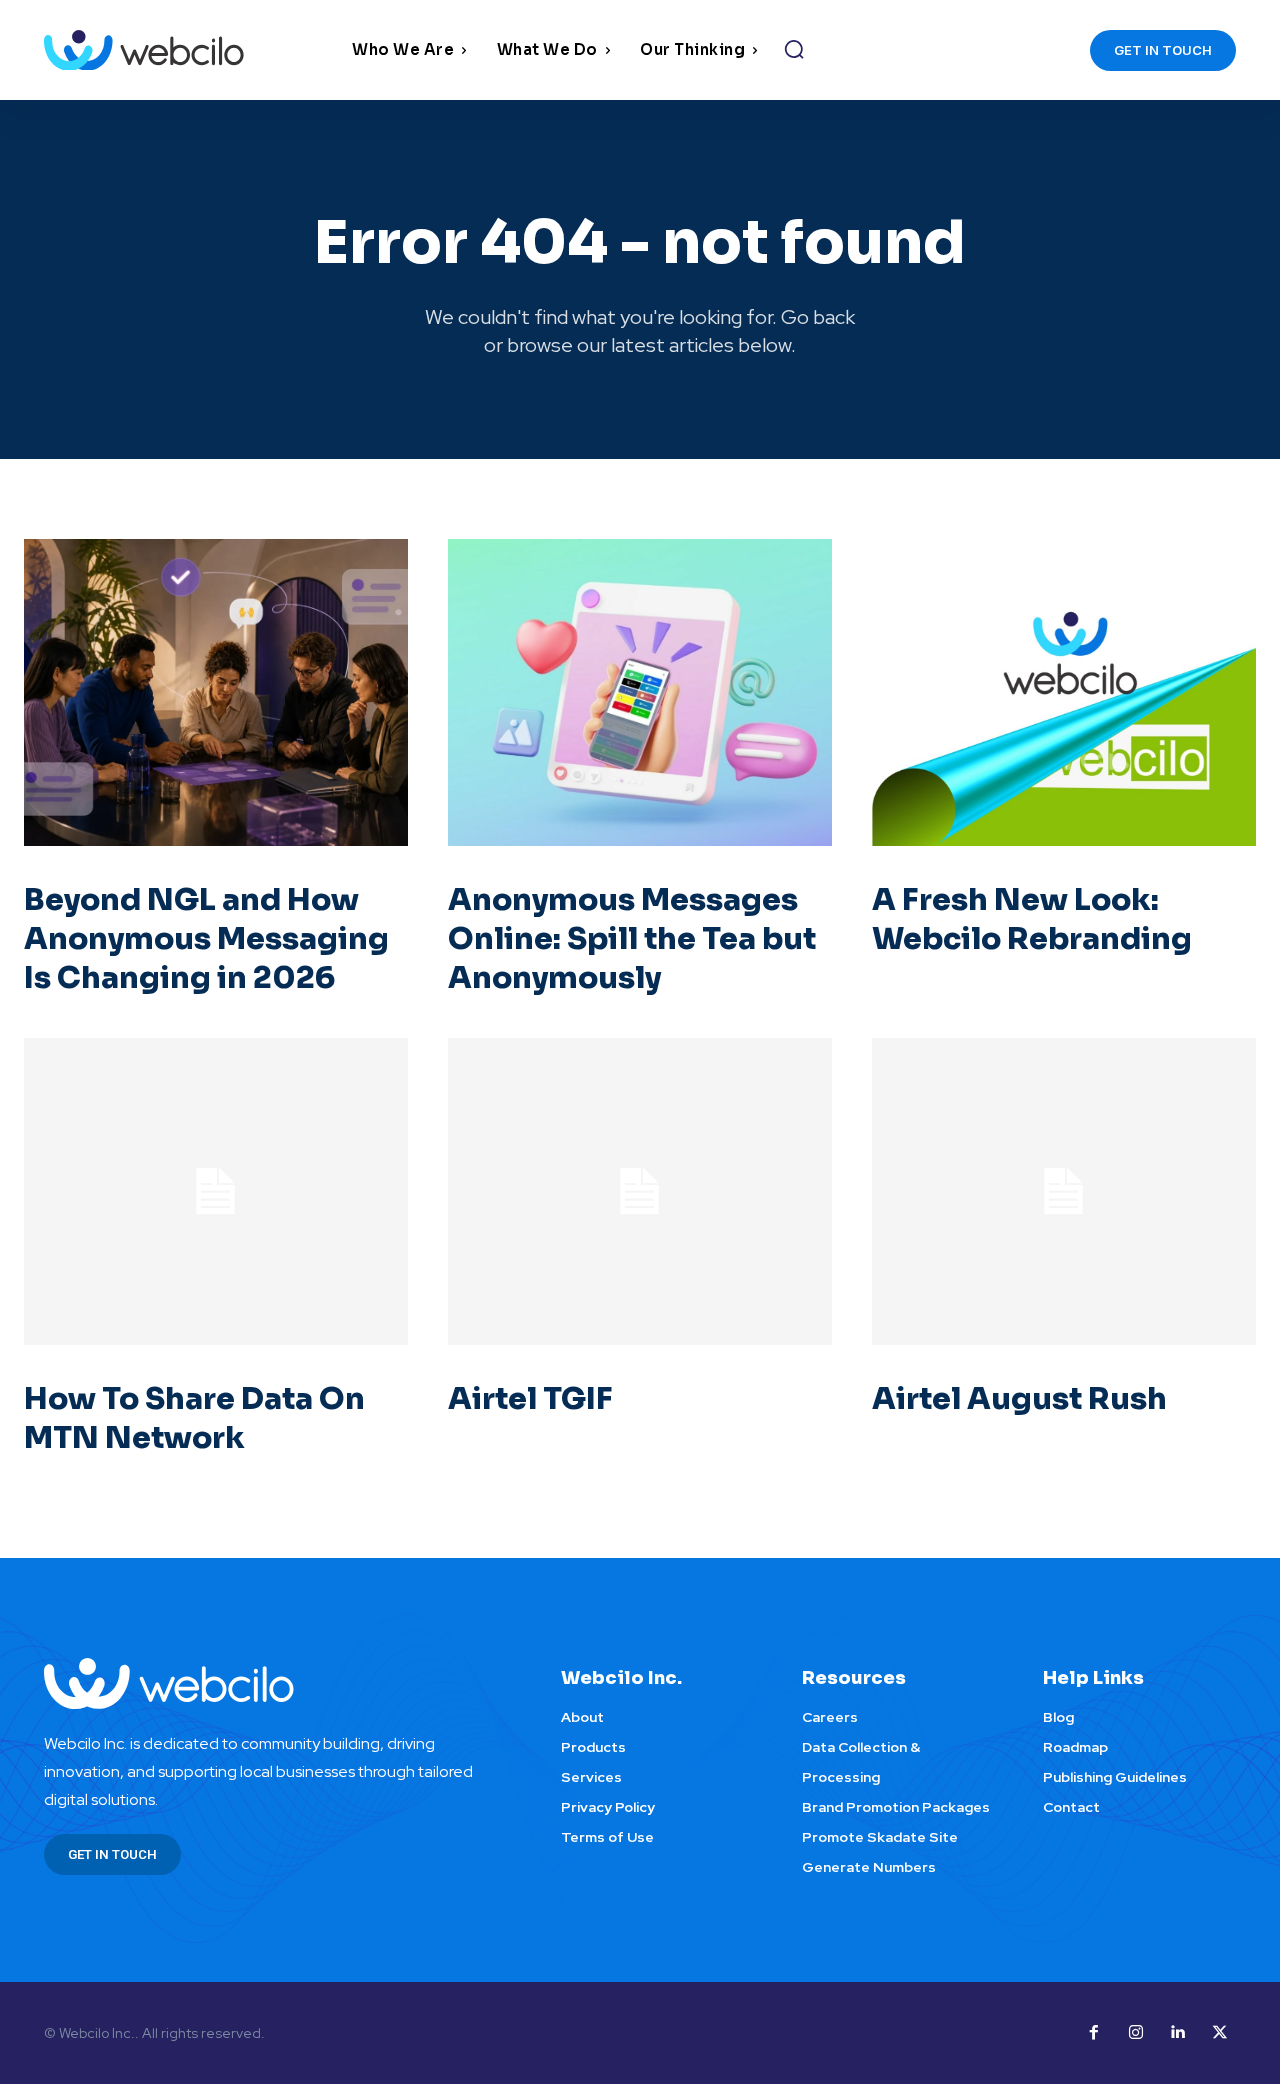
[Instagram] (1136, 2033)
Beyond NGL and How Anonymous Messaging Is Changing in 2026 (206, 939)
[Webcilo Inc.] (278, 1684)
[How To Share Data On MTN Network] (216, 1191)
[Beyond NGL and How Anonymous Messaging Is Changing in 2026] (216, 692)
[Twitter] (1220, 2033)
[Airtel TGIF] (640, 1191)
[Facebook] (1094, 2033)
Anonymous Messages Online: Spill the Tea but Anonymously (632, 939)
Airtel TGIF (530, 1399)
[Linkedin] (1178, 2033)
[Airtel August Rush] (1064, 1191)
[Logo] (193, 50)
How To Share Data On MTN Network (194, 1418)
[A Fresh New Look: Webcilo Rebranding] (1064, 692)
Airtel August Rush (1019, 1399)
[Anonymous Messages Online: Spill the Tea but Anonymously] (640, 692)
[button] (794, 49)
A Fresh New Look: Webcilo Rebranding (1032, 919)
